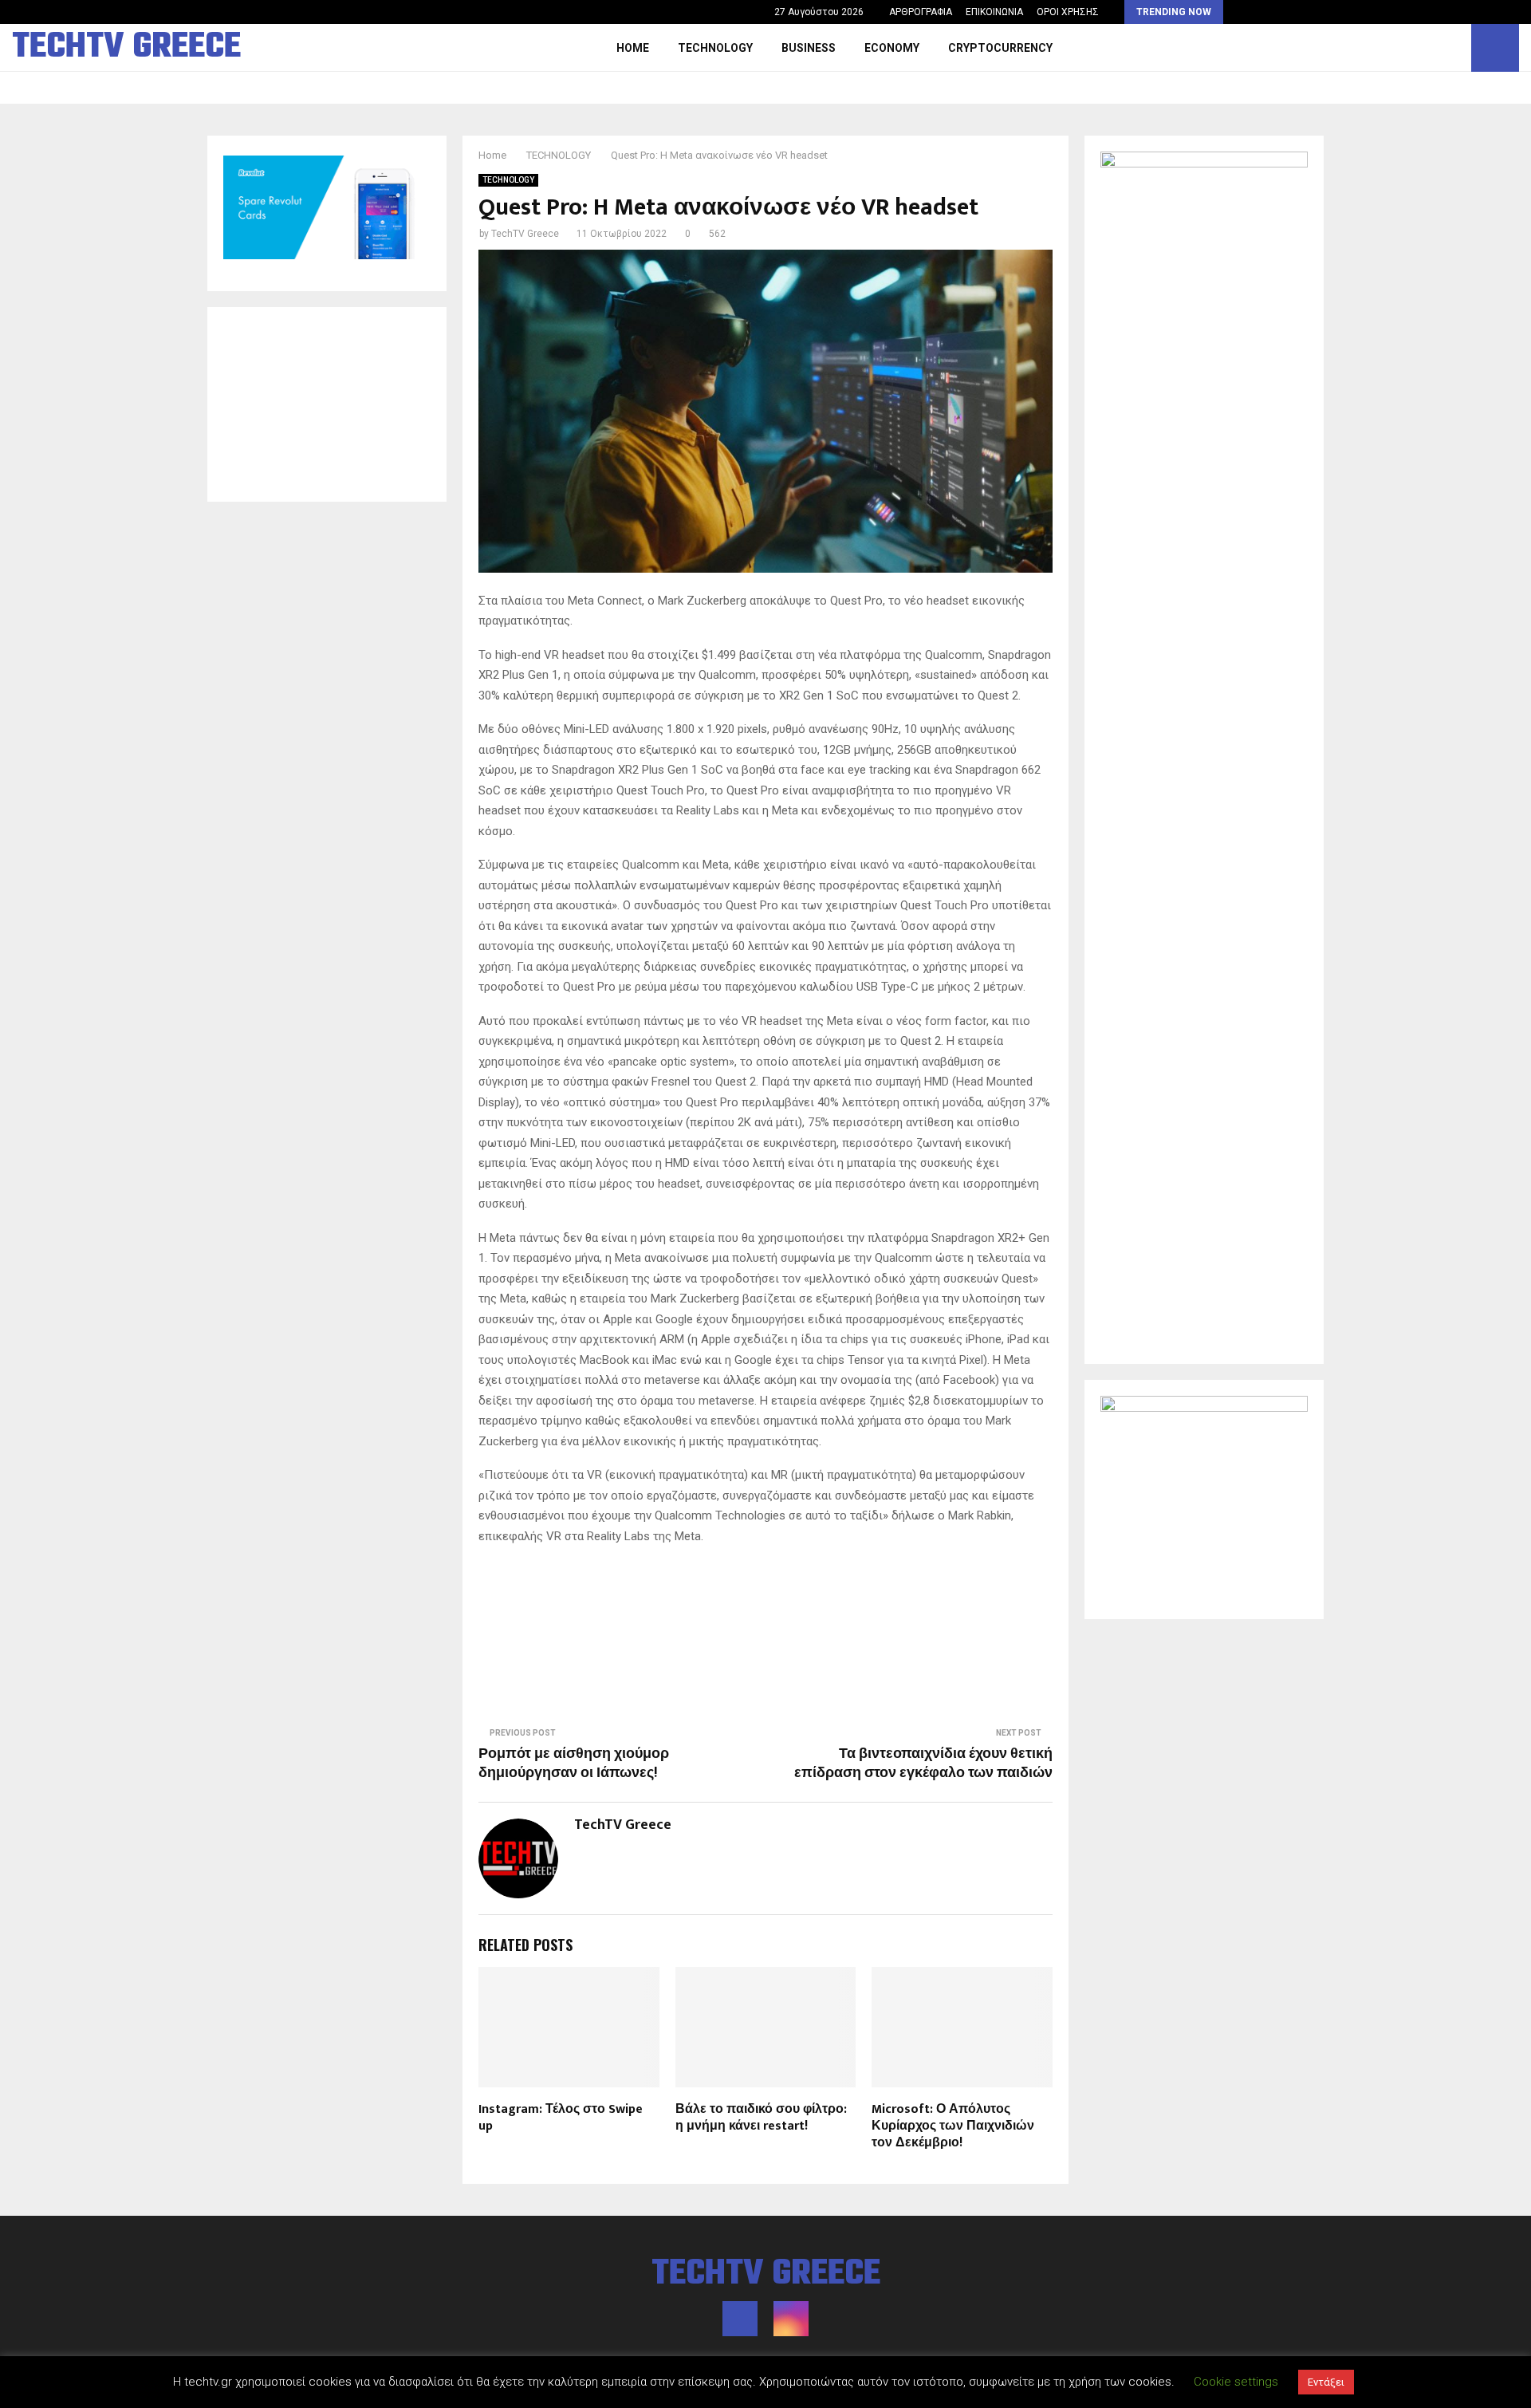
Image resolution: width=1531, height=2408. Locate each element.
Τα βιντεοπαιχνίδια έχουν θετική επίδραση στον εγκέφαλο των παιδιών (923, 1764)
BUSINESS (809, 48)
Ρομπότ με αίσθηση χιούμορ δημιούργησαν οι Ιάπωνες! (574, 1764)
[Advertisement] (327, 404)
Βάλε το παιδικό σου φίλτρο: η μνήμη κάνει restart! (761, 2118)
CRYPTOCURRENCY (1000, 48)
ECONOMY (892, 48)
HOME (633, 48)
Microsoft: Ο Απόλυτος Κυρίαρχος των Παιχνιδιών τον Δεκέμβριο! (953, 2126)
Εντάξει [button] (1326, 2382)
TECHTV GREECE (126, 48)
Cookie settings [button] (1236, 2382)
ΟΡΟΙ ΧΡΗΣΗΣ (1068, 12)
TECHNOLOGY (715, 48)
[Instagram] (1454, 48)
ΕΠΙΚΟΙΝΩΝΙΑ (994, 12)
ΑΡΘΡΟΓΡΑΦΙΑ (921, 12)
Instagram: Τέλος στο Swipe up (561, 2118)
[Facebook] (1437, 48)
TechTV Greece (525, 234)
